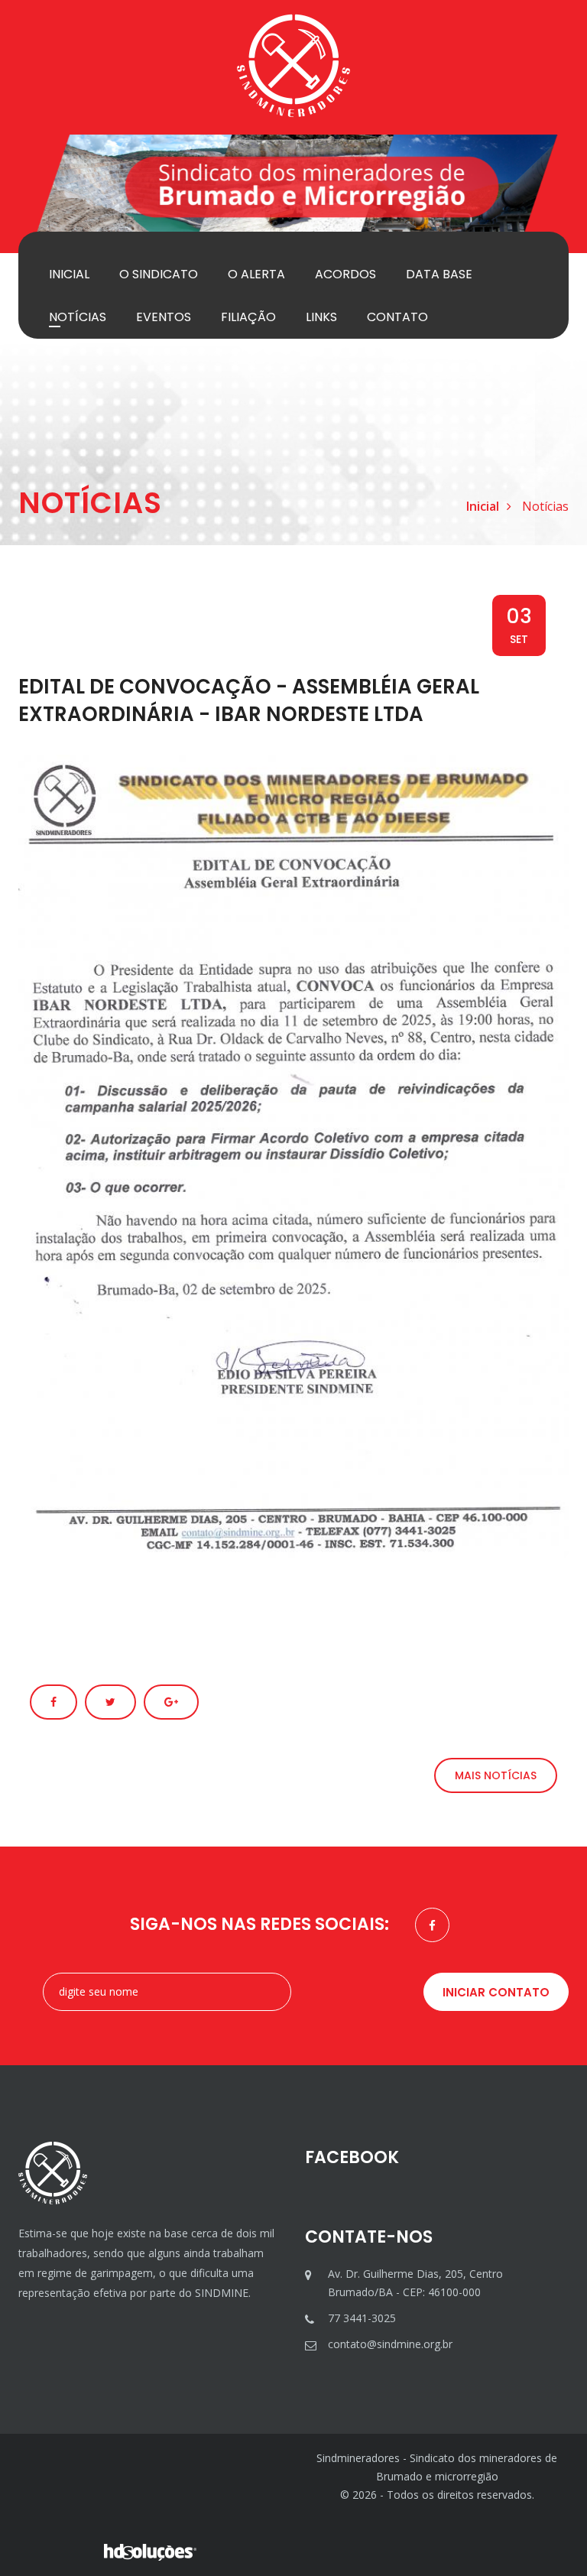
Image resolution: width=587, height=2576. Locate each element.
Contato (397, 317)
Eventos (164, 317)
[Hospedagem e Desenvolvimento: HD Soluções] (150, 2551)
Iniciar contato (496, 1992)
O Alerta (256, 274)
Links (321, 317)
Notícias (78, 317)
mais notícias (496, 1775)
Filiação (248, 317)
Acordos (345, 274)
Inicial (69, 274)
